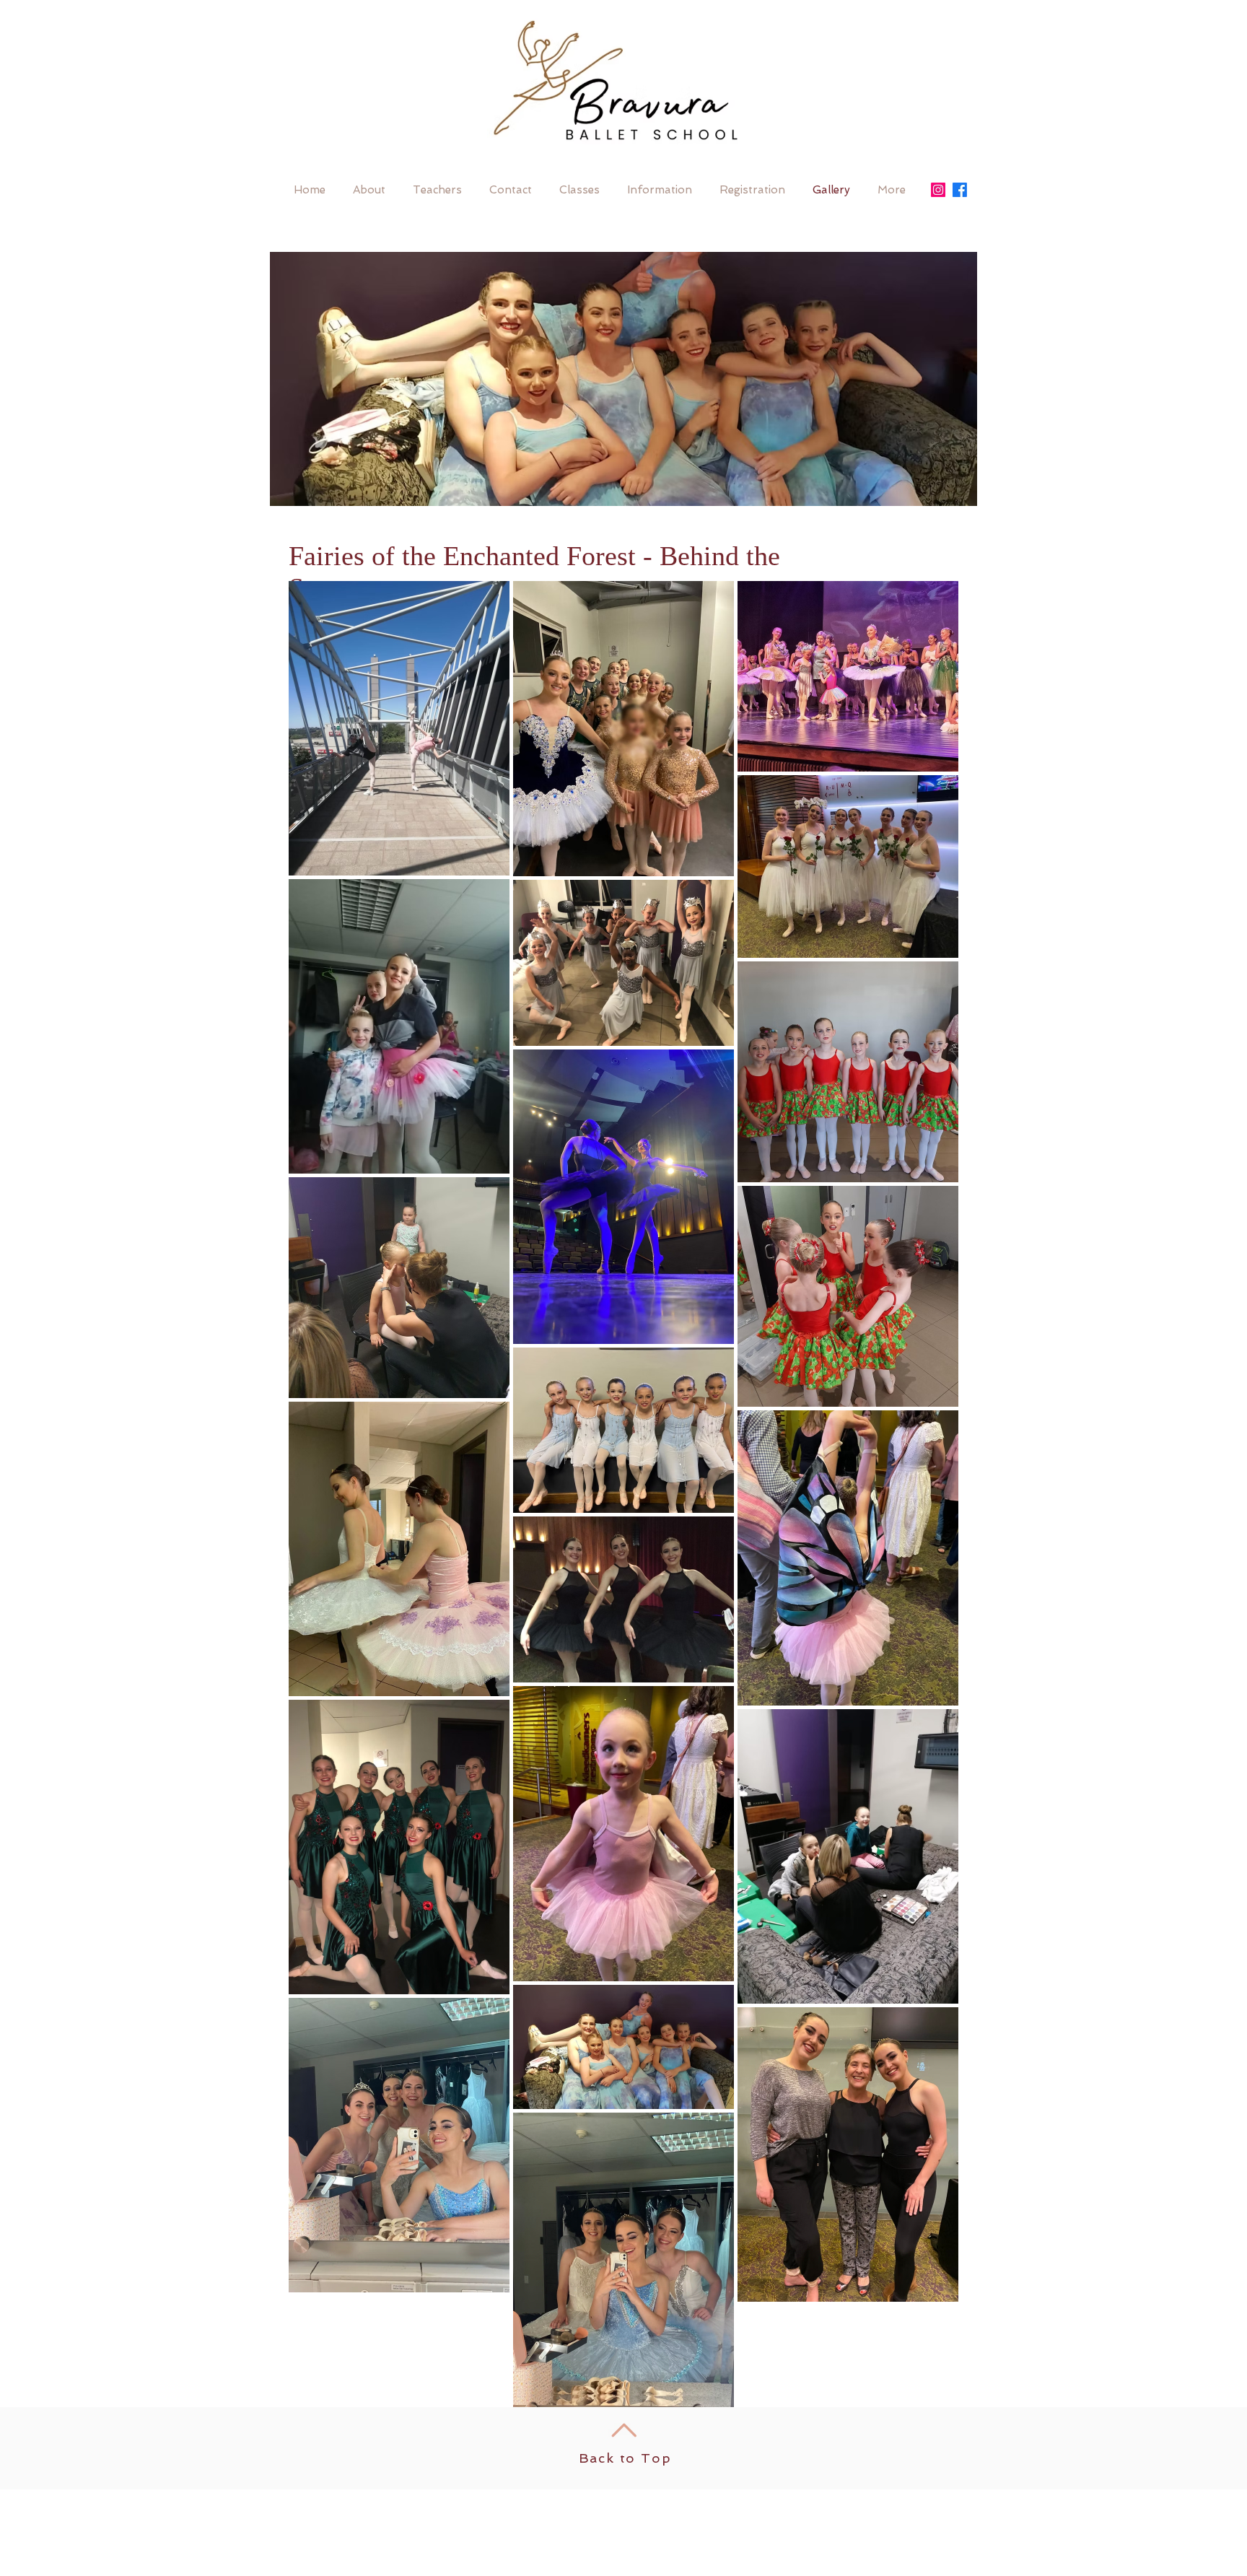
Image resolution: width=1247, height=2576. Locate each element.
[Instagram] (938, 190)
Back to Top (625, 2458)
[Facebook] (960, 190)
